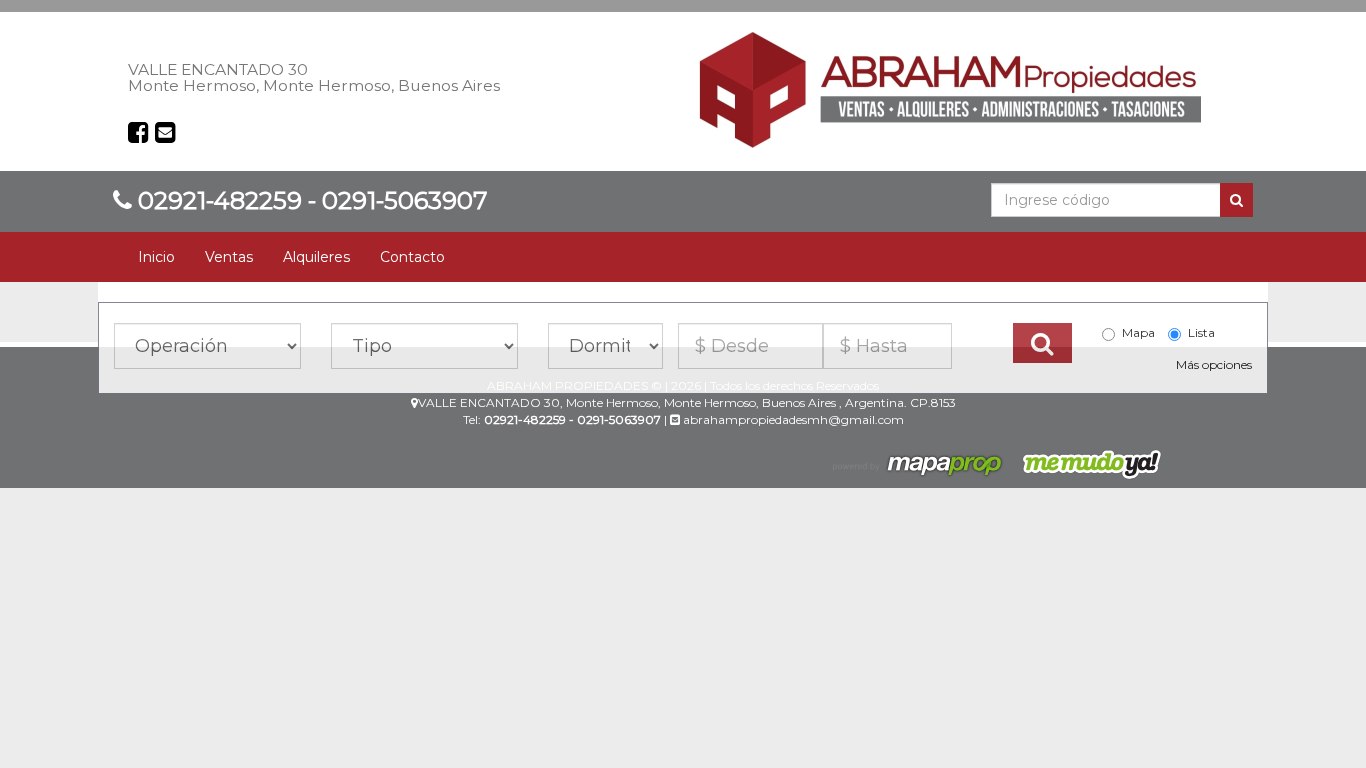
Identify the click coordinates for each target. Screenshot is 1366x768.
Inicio (156, 257)
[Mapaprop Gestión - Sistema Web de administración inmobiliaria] (919, 463)
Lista (1201, 332)
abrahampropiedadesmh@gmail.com (792, 419)
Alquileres (316, 257)
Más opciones (1214, 364)
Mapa (1138, 332)
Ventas (229, 257)
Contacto (412, 257)
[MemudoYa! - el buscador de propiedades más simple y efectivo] (1085, 463)
